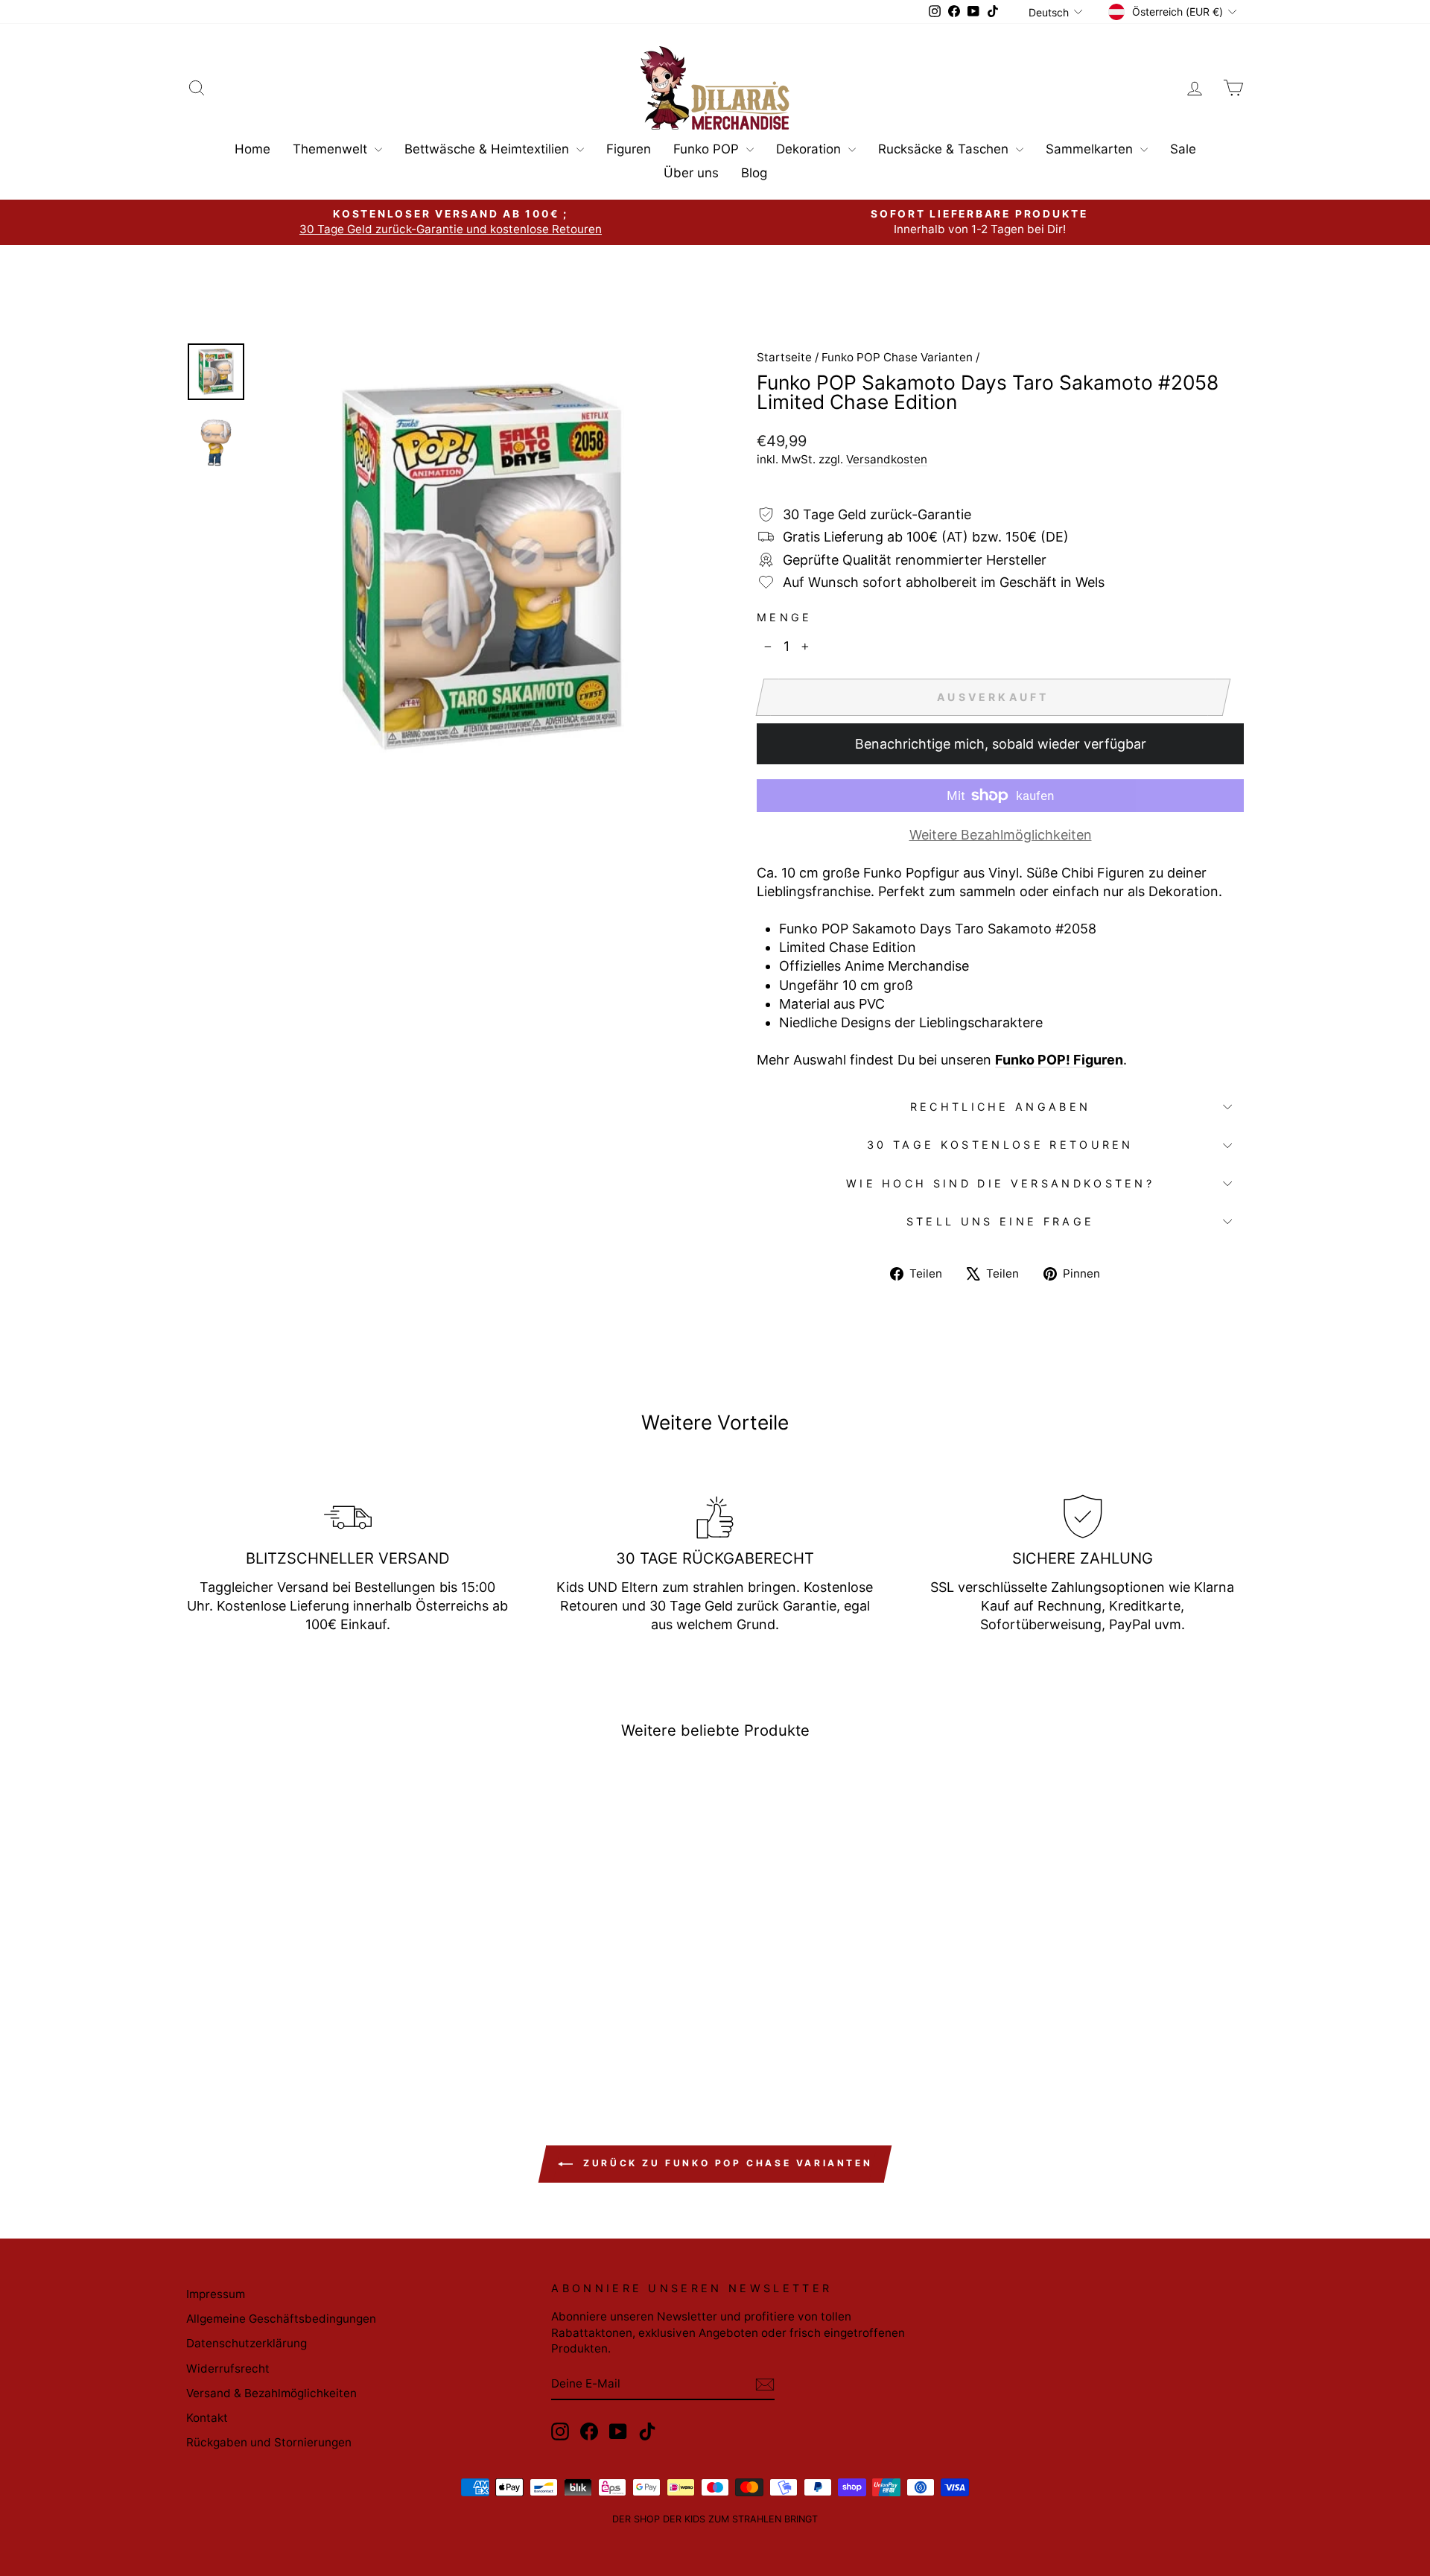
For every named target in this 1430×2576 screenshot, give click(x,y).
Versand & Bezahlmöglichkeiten (271, 2393)
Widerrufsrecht (228, 2369)
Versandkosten (887, 459)
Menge (785, 617)
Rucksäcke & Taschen (945, 149)
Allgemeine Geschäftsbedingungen (281, 2319)
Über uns (691, 173)
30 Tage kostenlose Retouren (1000, 1145)
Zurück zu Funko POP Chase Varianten (726, 2163)
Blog (754, 173)
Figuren (629, 149)
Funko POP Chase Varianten (897, 357)
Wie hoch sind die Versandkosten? (1000, 1183)
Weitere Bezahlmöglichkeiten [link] (1001, 835)
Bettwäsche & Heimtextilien (489, 149)
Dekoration (810, 149)
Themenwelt (332, 149)
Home (252, 149)
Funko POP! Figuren (1059, 1060)
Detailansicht (312, 1947)
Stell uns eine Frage (1000, 1221)
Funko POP (708, 149)
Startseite (784, 357)
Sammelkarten (1091, 149)
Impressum (216, 2294)
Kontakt (207, 2418)
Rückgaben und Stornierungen (269, 2442)
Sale (1183, 149)
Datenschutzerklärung (247, 2343)
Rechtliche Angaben (1001, 1107)
